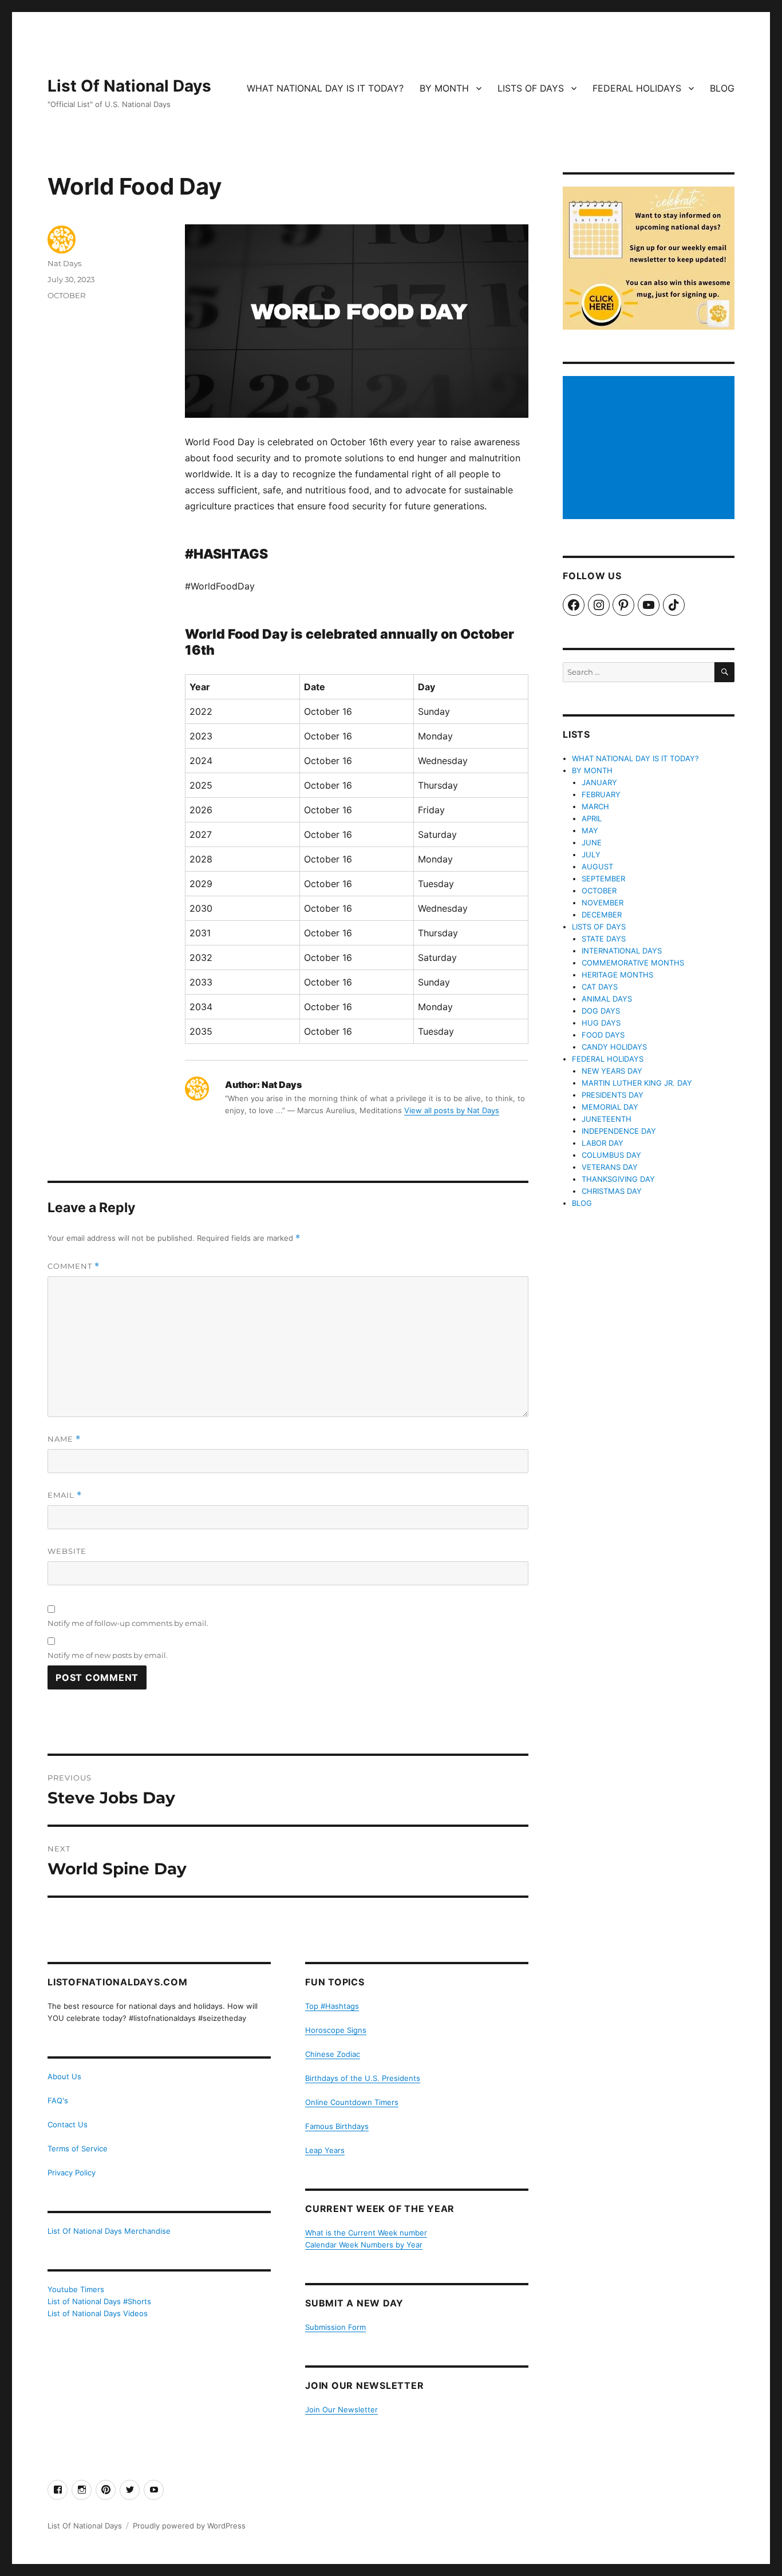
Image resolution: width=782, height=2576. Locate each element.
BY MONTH (444, 88)
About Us (64, 2076)
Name (64, 1439)
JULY (591, 854)
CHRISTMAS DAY (612, 1191)
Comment (74, 1266)
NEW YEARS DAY (612, 1071)
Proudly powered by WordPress (189, 2526)
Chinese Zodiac (333, 2054)
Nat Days (64, 263)
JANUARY (599, 782)
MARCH (595, 806)
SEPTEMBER (603, 879)
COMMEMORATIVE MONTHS (633, 963)
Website (67, 1551)
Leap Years (325, 2150)
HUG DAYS (601, 1023)
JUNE (592, 842)
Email (65, 1495)
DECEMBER (602, 915)
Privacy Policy (72, 2173)
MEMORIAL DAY (610, 1107)
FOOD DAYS (603, 1035)
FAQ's (58, 2100)
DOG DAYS (601, 1011)
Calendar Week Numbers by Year (364, 2245)
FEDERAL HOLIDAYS (637, 88)
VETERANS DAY (610, 1167)
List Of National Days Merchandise (109, 2231)
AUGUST (597, 866)
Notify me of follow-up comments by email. (128, 1623)
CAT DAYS (600, 987)
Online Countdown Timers (352, 2102)
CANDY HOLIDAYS (614, 1047)
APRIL (592, 818)
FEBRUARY (601, 794)
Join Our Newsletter (341, 2409)
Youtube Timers (76, 2289)
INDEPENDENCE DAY (619, 1131)
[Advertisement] (650, 449)
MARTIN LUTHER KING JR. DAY (637, 1083)
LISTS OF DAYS (531, 88)
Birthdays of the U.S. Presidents (363, 2078)
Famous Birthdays (337, 2126)
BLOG (722, 88)
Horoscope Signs (336, 2030)
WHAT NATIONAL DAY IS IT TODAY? (325, 88)
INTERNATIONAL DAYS (622, 951)
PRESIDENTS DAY (613, 1095)
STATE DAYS (604, 939)
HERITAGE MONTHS (617, 975)
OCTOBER (66, 295)
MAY (590, 830)
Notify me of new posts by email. (108, 1655)
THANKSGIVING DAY (618, 1179)
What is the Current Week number (366, 2233)
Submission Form (335, 2327)
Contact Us (68, 2124)
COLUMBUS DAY (611, 1155)
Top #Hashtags (332, 2006)
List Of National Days (129, 86)
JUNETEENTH (607, 1119)
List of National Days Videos (98, 2313)
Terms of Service (78, 2148)
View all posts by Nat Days (452, 1110)
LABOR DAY (603, 1143)
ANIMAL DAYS (607, 999)
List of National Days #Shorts (99, 2301)
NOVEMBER (603, 903)
